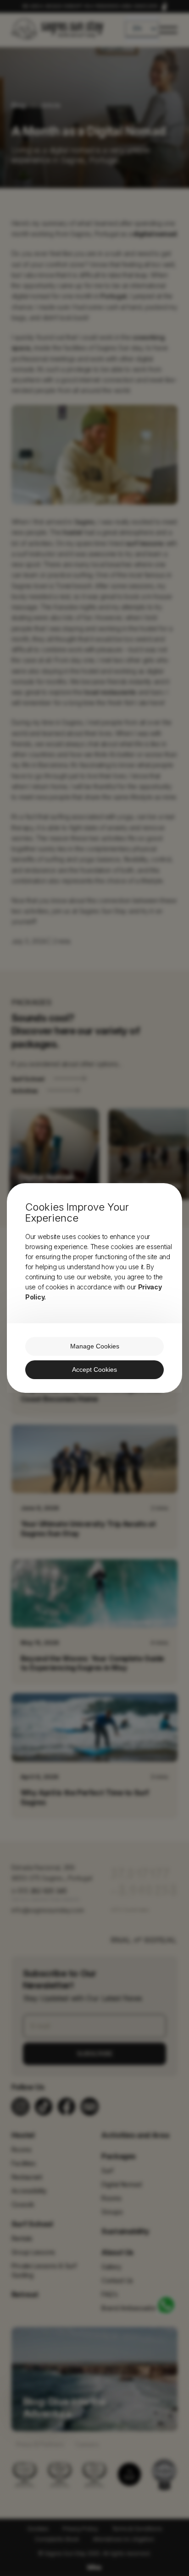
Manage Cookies (95, 1346)
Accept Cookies (94, 1370)
